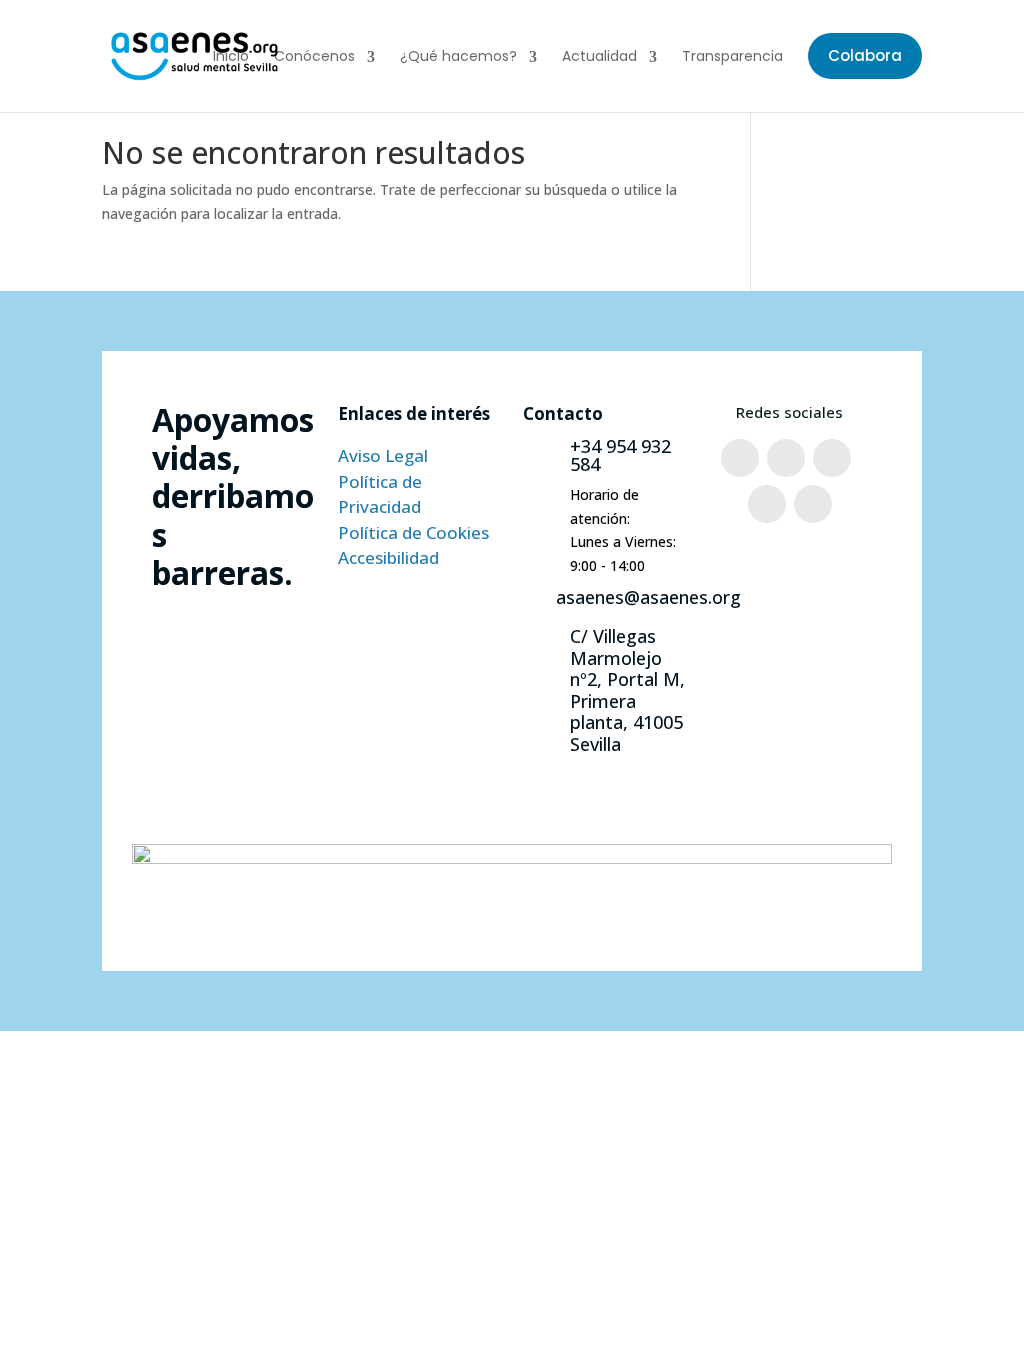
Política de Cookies (413, 532)
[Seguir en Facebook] (740, 458)
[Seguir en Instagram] (786, 458)
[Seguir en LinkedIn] (813, 504)
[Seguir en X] (832, 458)
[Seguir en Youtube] (767, 504)
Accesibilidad (388, 557)
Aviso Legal (383, 455)
